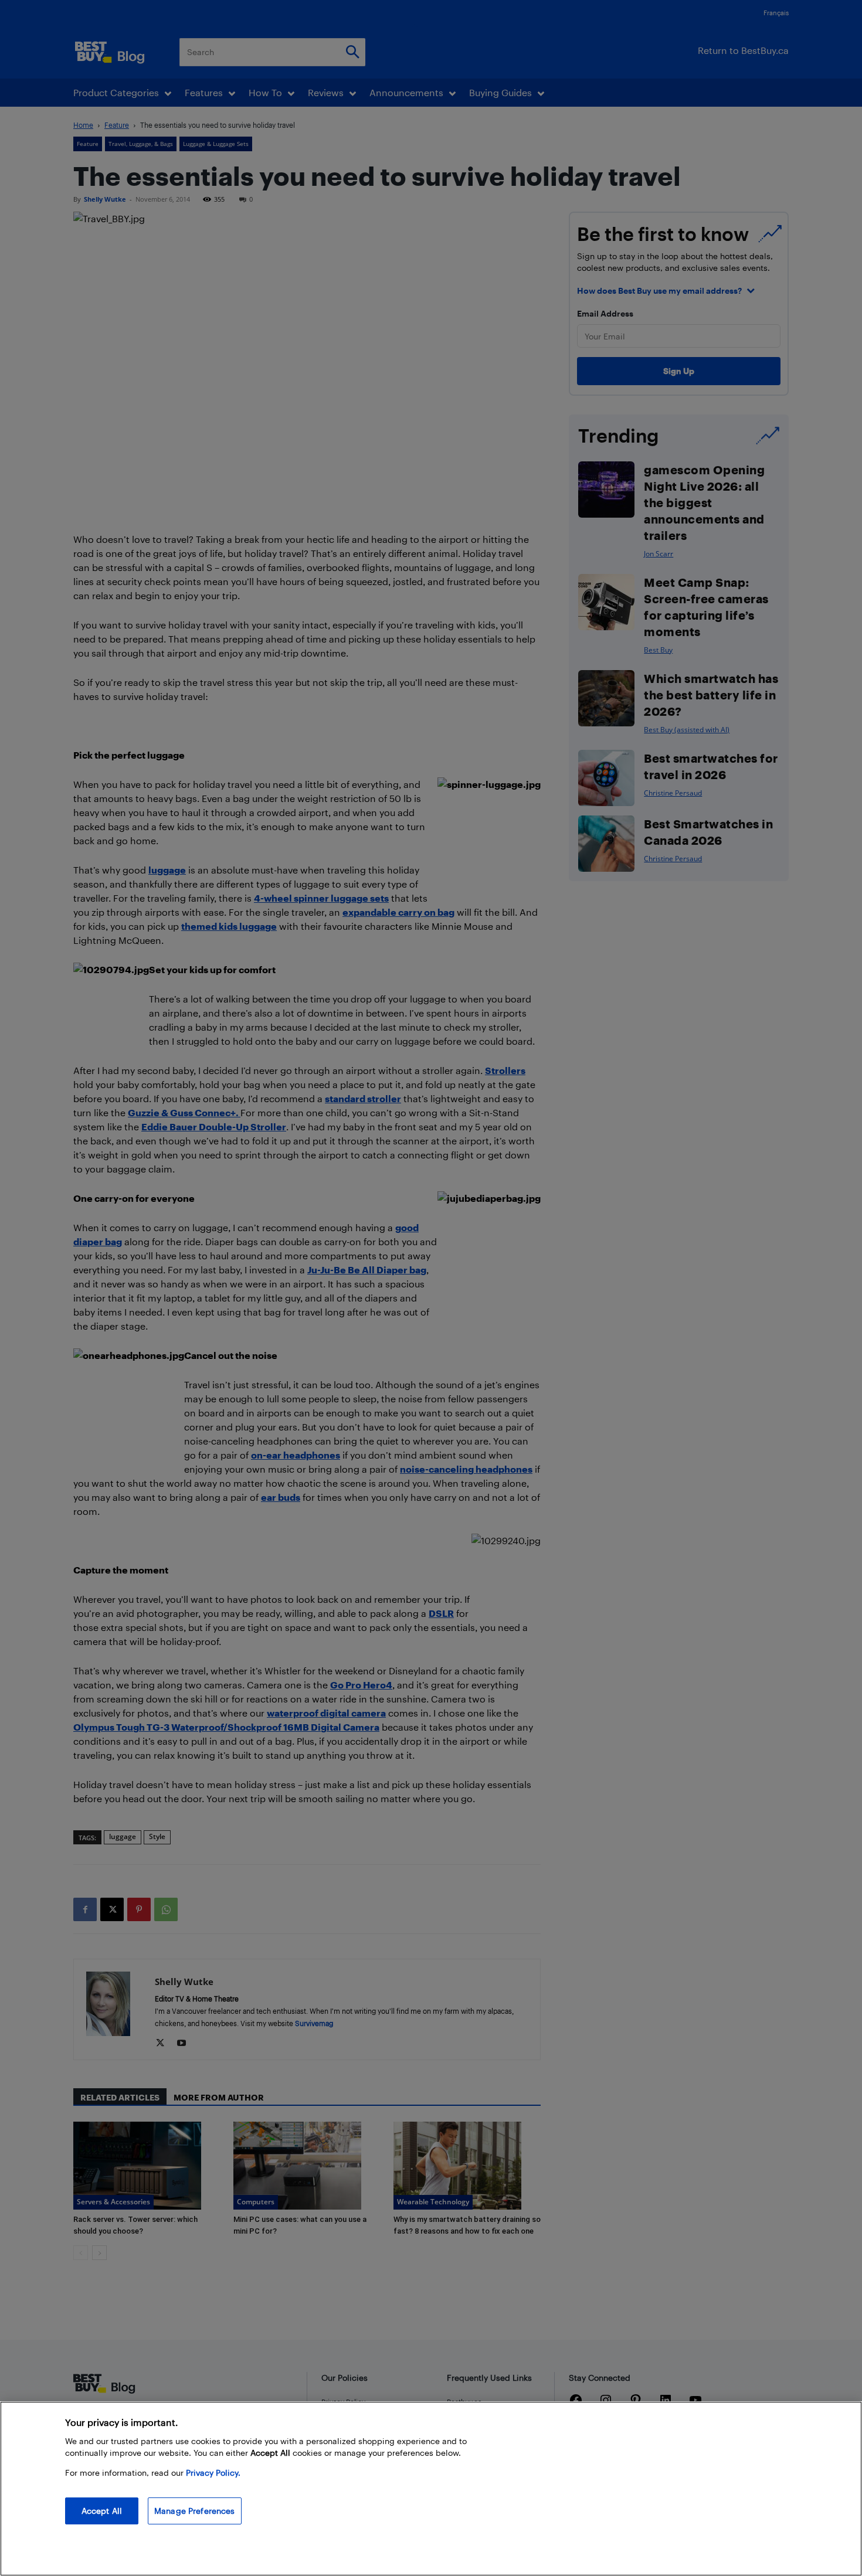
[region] (431, 2489)
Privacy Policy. (213, 2473)
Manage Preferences (195, 2511)
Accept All (102, 2511)
